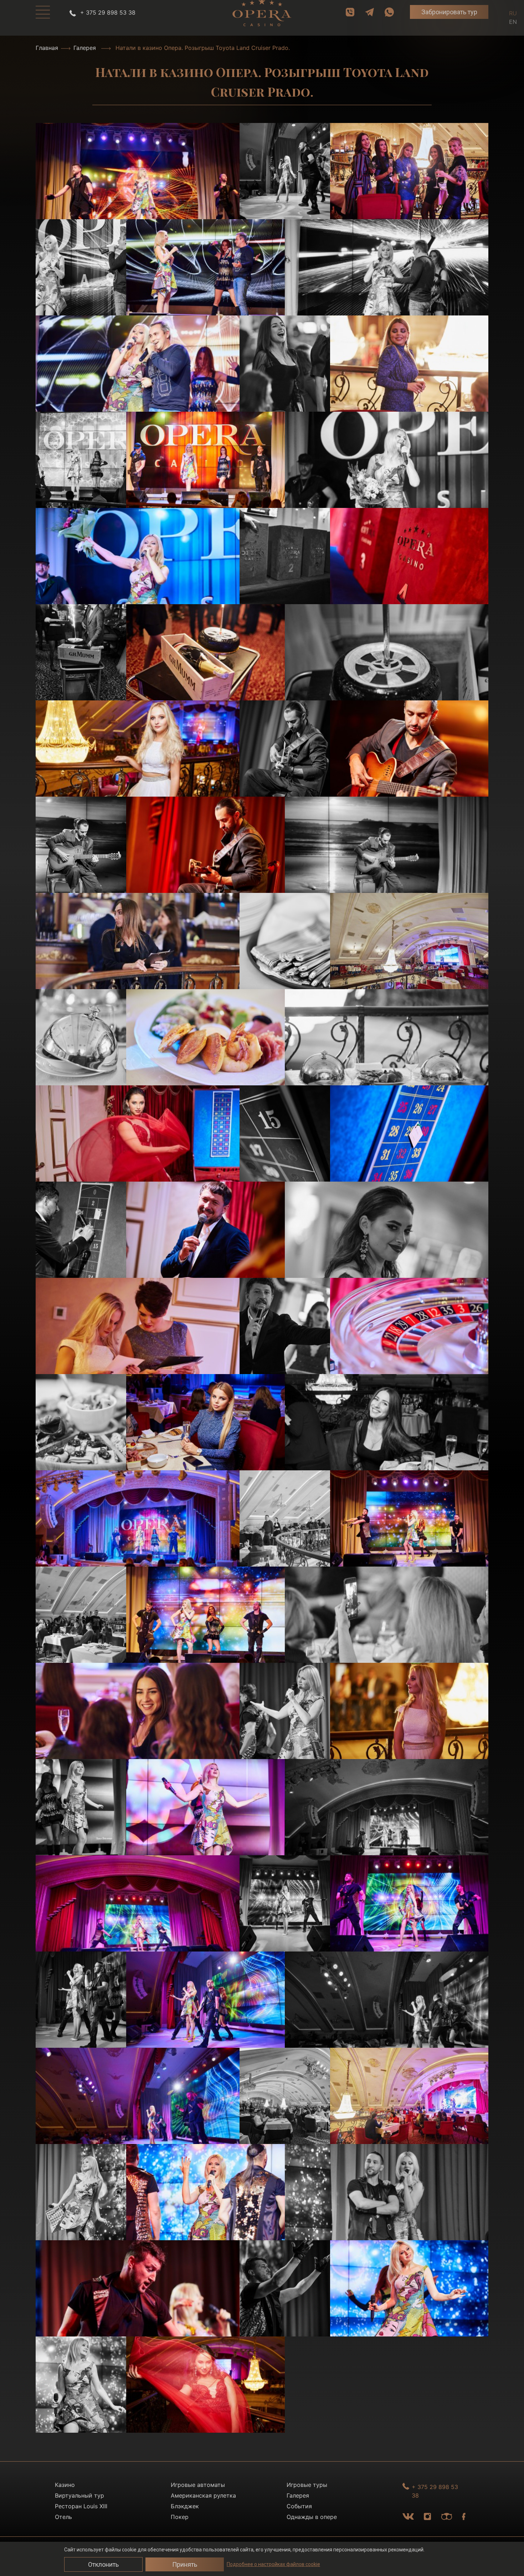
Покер (180, 2517)
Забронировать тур (449, 12)
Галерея (85, 48)
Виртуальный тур (79, 2495)
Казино (65, 2485)
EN (513, 22)
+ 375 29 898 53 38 (107, 12)
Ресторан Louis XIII (81, 2506)
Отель (63, 2517)
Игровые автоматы (198, 2485)
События (299, 2506)
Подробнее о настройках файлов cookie (273, 2564)
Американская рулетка (203, 2495)
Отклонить (103, 2564)
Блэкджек (185, 2506)
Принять (185, 2564)
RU (513, 13)
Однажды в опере (312, 2517)
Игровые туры (307, 2485)
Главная (47, 48)
